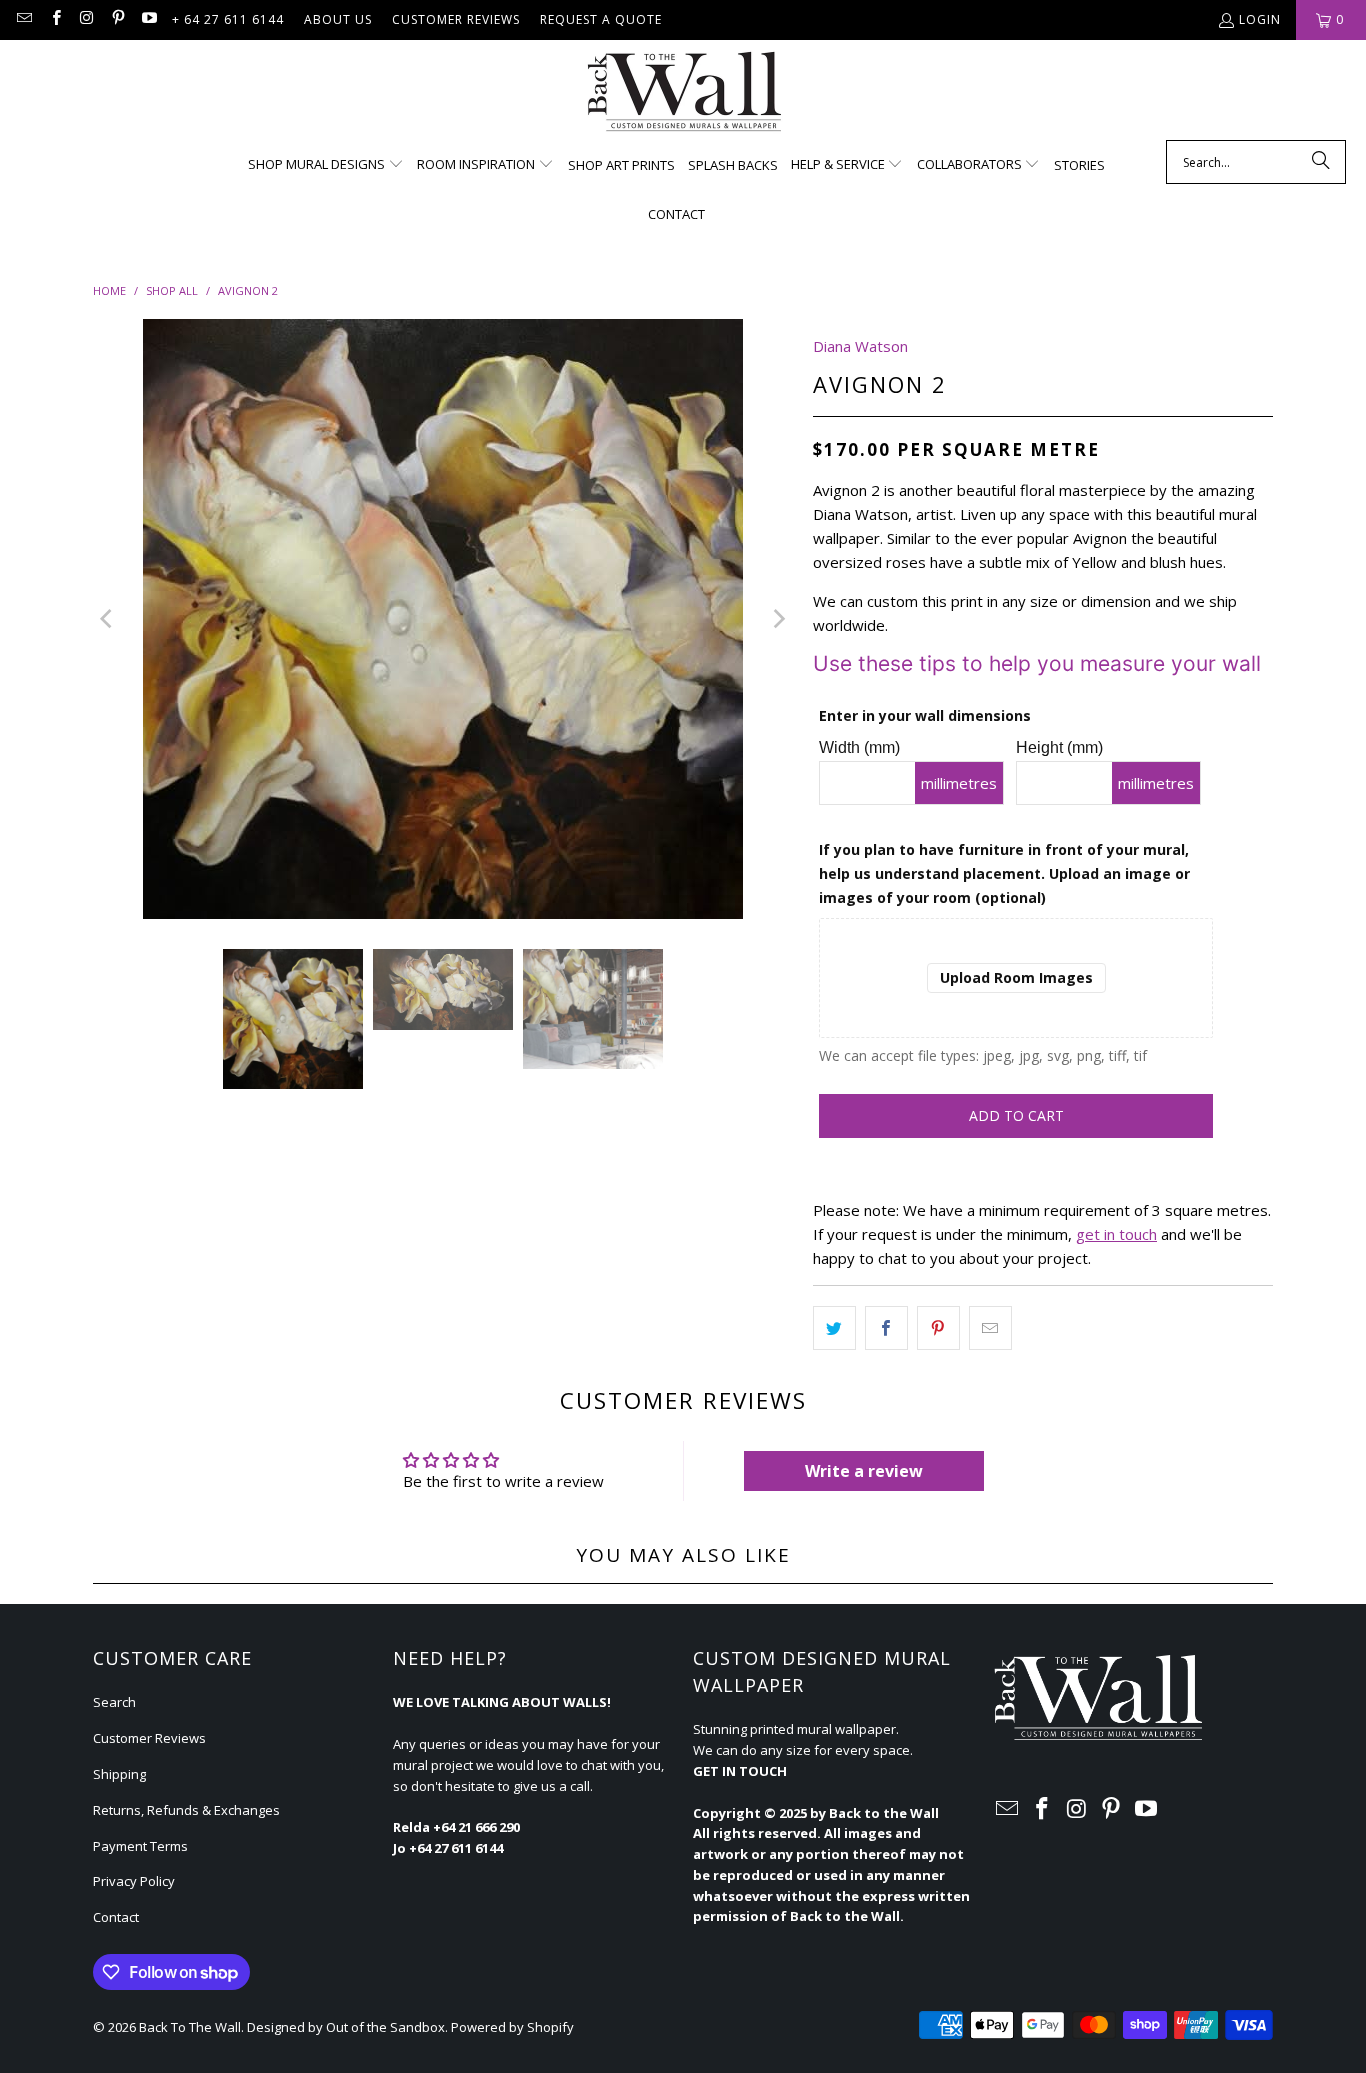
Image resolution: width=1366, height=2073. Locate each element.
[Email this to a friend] (990, 1328)
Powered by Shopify (512, 2027)
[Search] (1321, 162)
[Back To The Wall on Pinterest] (117, 19)
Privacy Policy (134, 1881)
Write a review (864, 1471)
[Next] (778, 619)
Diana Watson (860, 346)
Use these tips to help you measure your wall (1037, 663)
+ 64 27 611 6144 (228, 19)
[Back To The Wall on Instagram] (86, 19)
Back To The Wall (190, 2027)
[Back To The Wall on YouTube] (148, 19)
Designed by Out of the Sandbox (346, 2027)
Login (1260, 19)
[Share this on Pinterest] (938, 1328)
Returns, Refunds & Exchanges (186, 1810)
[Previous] (108, 619)
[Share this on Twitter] (834, 1328)
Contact (116, 1917)
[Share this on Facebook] (886, 1328)
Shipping (119, 1774)
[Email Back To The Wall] (23, 19)
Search (114, 1702)
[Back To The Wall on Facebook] (54, 19)
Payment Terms (140, 1846)
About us (338, 19)
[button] (326, 165)
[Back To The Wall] (683, 95)
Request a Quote (601, 19)
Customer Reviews (456, 19)
